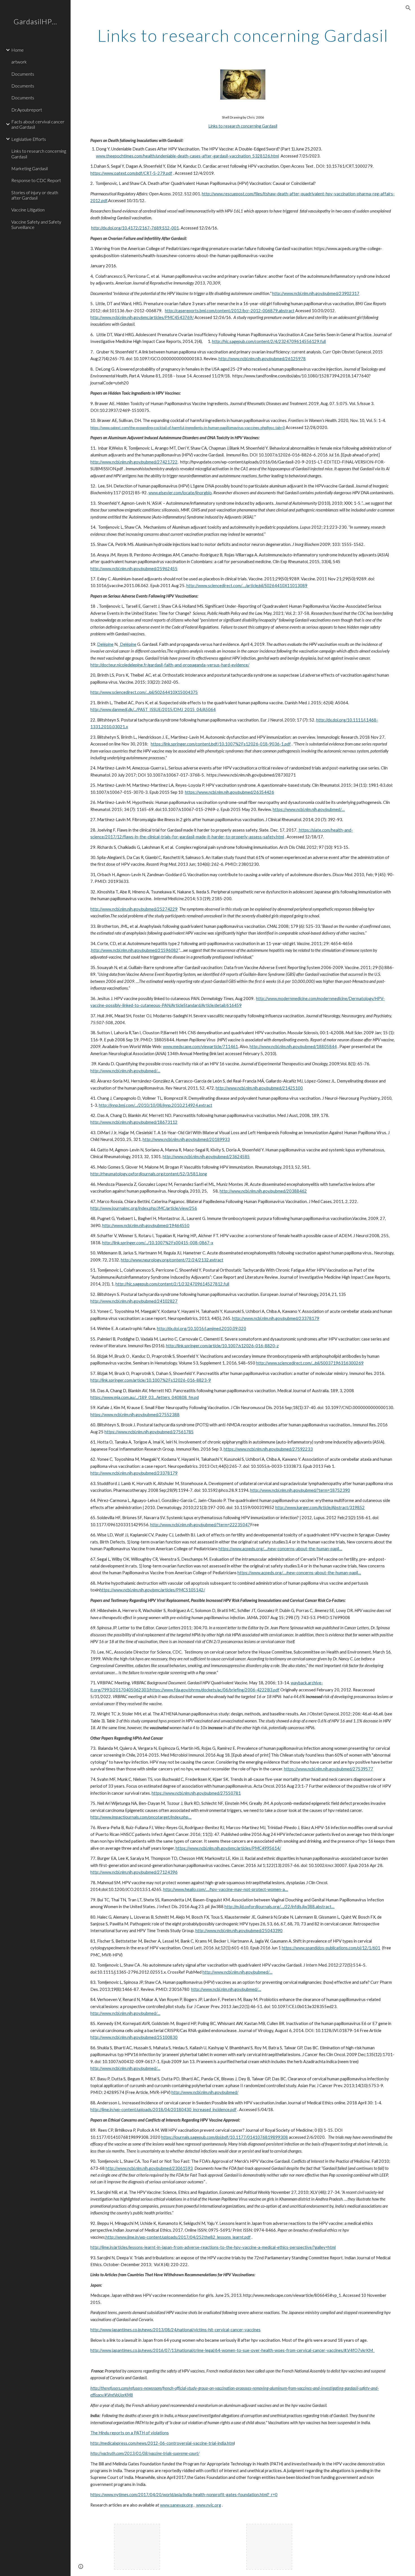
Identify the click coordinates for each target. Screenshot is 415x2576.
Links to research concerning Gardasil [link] (39, 154)
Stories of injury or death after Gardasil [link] (35, 195)
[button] (408, 8)
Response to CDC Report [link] (36, 180)
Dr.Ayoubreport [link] (27, 110)
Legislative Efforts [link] (29, 139)
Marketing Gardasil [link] (30, 168)
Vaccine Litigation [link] (28, 210)
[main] (243, 35)
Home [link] (18, 50)
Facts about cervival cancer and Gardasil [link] (38, 124)
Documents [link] (23, 74)
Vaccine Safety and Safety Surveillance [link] (36, 224)
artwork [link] (19, 62)
